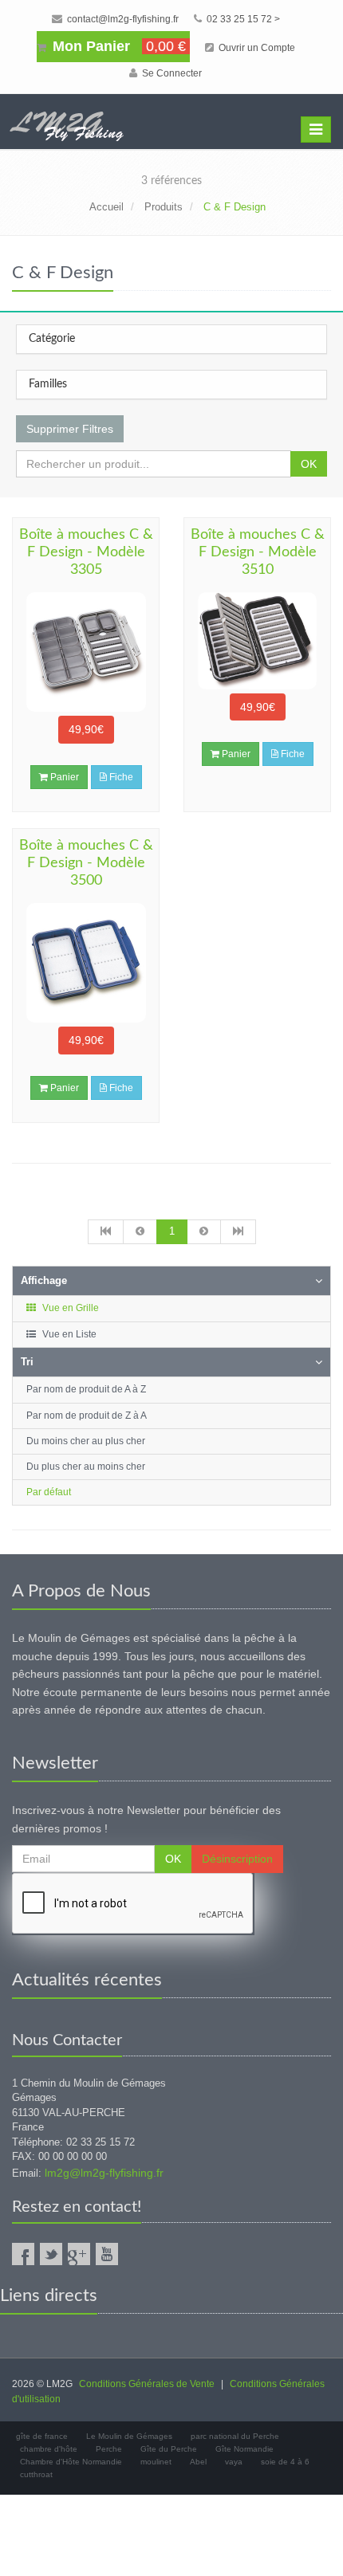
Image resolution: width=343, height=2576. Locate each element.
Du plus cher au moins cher (86, 1467)
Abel (198, 2462)
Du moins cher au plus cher (86, 1441)
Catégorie (52, 339)
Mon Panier (117, 46)
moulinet (156, 2462)
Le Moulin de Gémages (129, 2436)
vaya (234, 2462)
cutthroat (36, 2474)
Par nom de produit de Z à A (87, 1416)
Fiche (120, 777)
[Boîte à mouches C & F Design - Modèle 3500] (86, 963)
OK (309, 464)
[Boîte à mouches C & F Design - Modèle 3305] (86, 652)
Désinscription (237, 1859)
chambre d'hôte (49, 2449)
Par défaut (49, 1492)
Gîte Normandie (244, 2449)
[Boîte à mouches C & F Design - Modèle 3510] (257, 641)
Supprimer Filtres (70, 429)
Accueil (106, 207)
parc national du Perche (235, 2436)
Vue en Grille (69, 1308)
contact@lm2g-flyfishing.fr (122, 19)
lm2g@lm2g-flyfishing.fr (104, 2173)
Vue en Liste (68, 1334)
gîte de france (42, 2436)
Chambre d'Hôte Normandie (71, 2462)
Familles (48, 384)
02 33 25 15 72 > (242, 19)
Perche (109, 2449)
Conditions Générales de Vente (147, 2384)
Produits (164, 207)
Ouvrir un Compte (256, 48)
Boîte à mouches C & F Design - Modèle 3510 (258, 552)
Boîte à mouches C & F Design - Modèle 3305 (86, 552)
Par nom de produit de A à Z (86, 1389)
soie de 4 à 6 (285, 2462)
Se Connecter (171, 73)
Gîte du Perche (169, 2449)
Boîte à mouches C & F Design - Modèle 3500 (86, 863)
